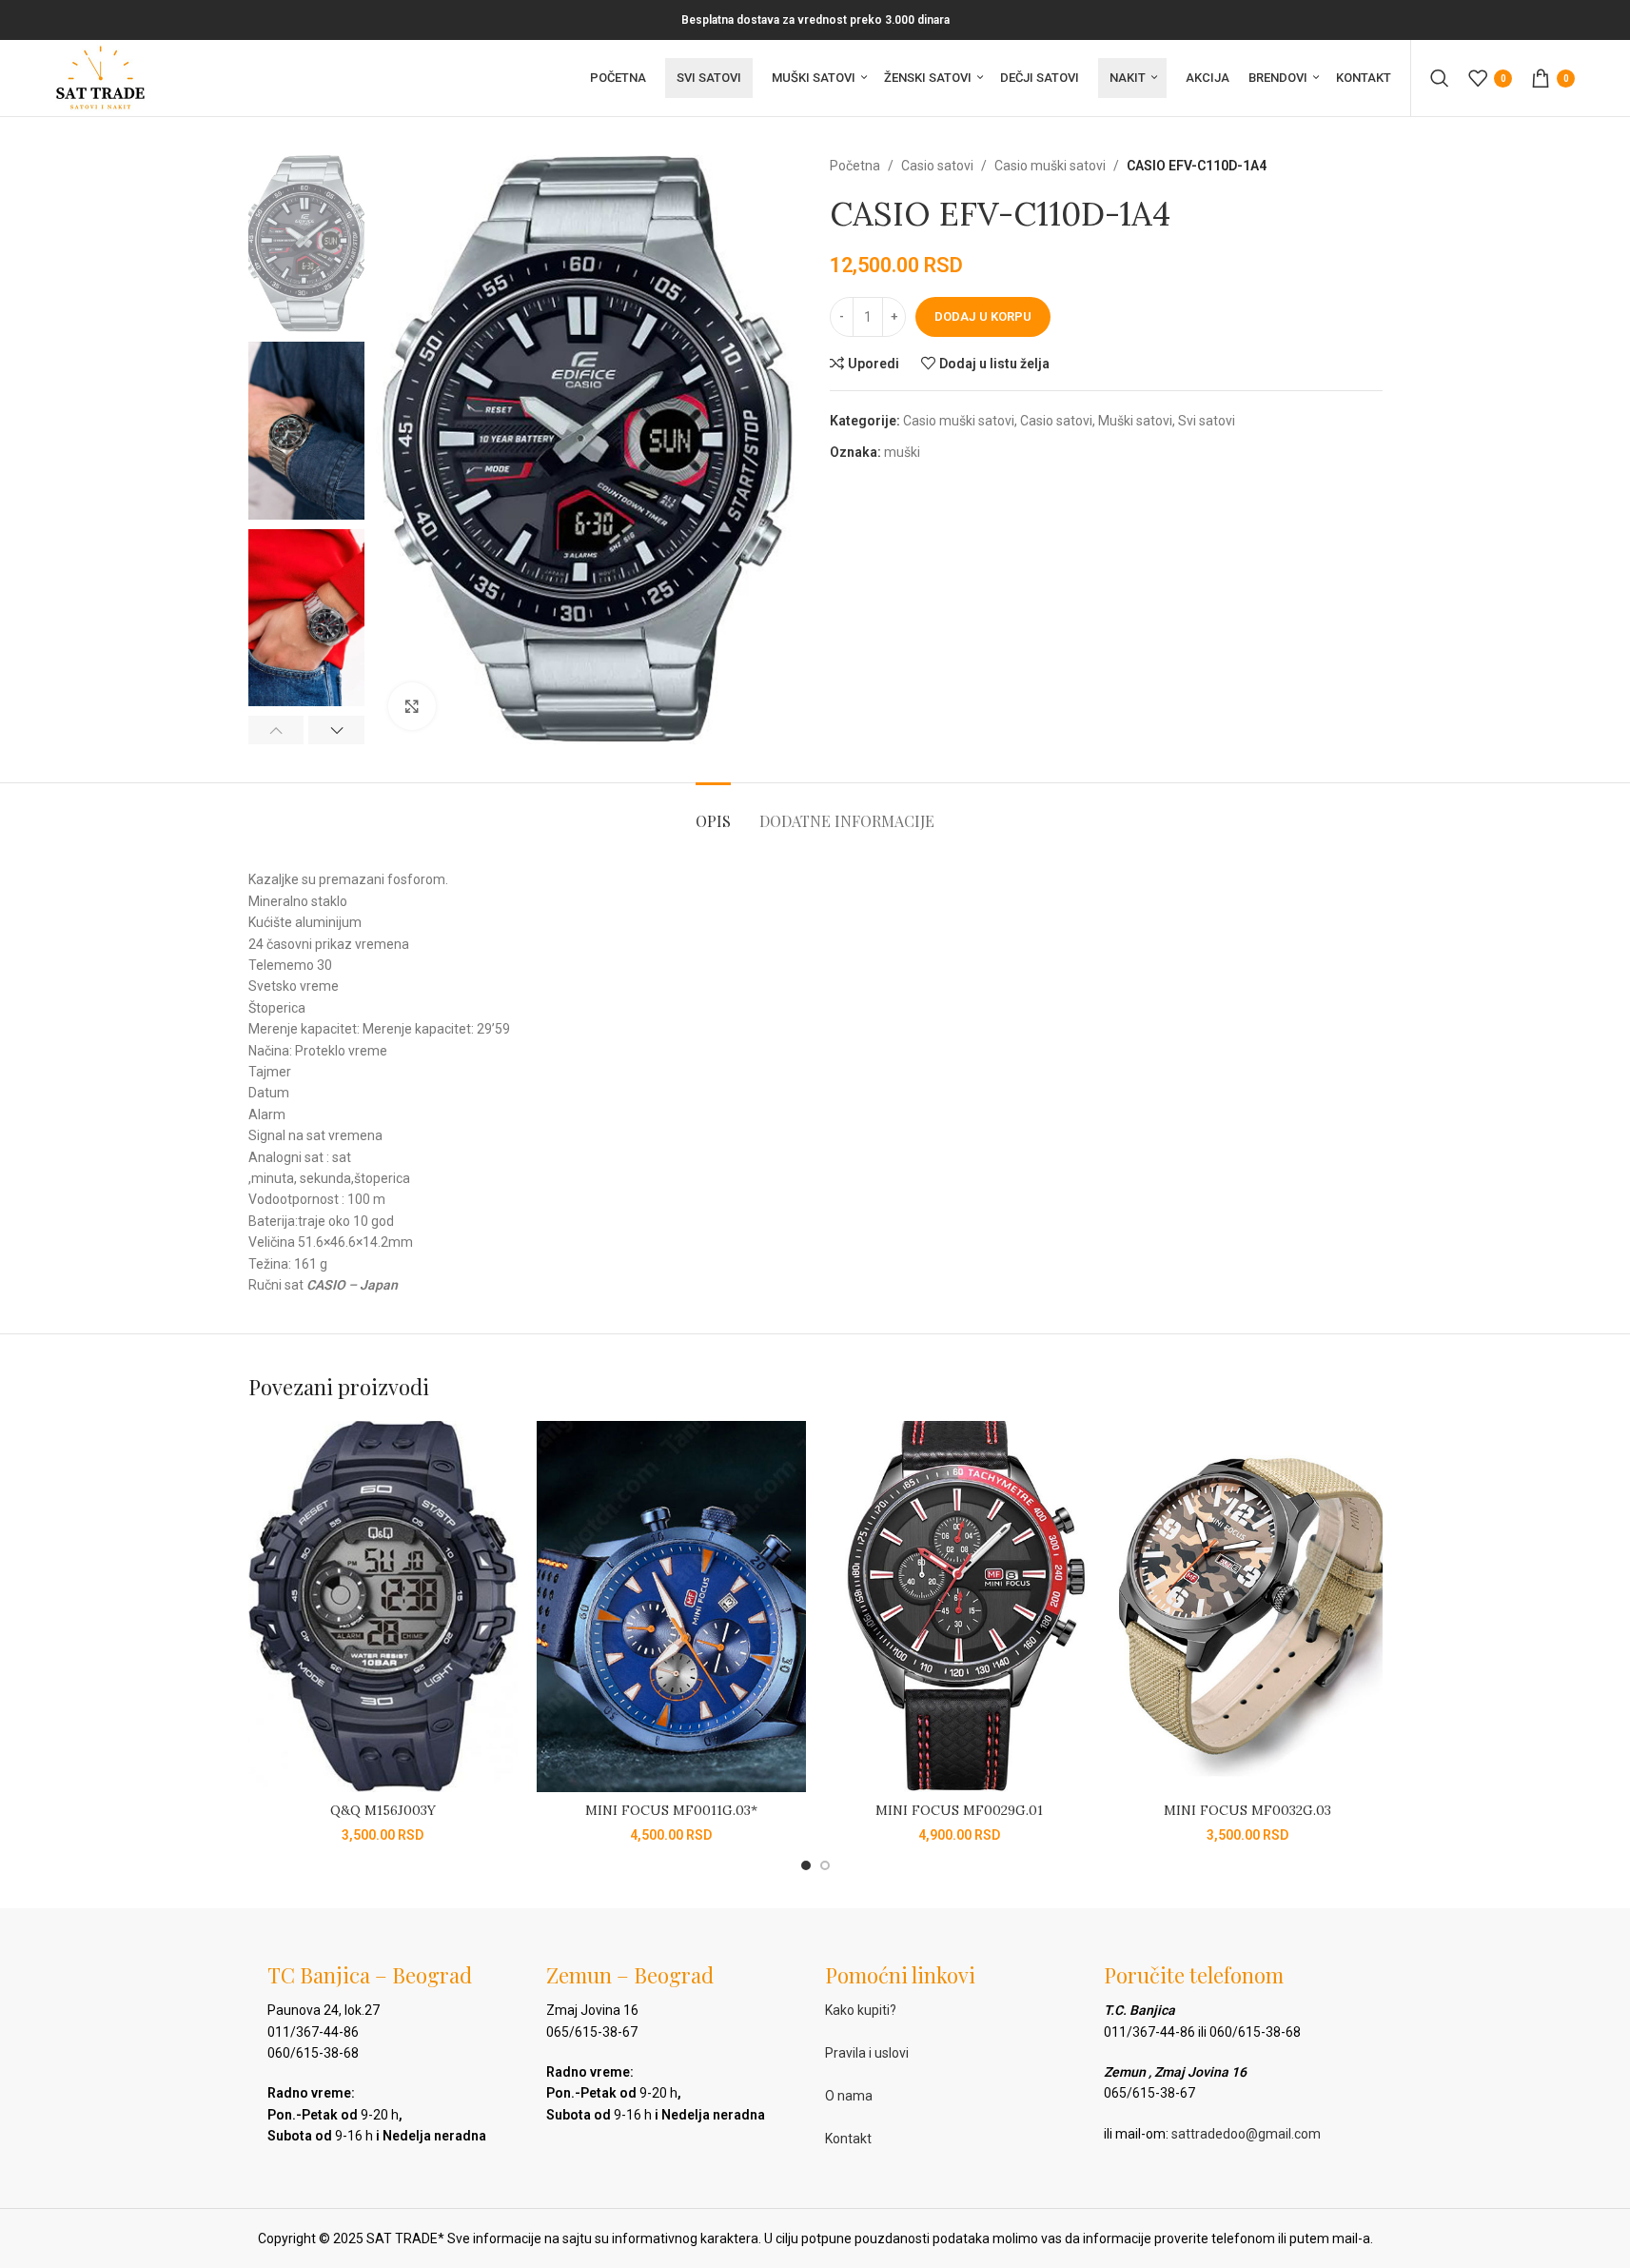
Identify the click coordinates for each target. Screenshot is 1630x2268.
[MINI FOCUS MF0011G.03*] (671, 1607)
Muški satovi (1135, 421)
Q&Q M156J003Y (383, 1810)
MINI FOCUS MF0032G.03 (1247, 1810)
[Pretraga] (1440, 78)
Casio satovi (937, 166)
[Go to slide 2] (825, 1865)
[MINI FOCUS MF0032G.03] (1248, 1607)
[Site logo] (100, 77)
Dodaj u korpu (983, 316)
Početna (855, 166)
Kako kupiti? (861, 2010)
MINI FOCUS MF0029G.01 (959, 1810)
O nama (849, 2096)
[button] (276, 730)
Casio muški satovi (1050, 166)
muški (902, 452)
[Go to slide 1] (806, 1865)
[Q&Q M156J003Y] (383, 1607)
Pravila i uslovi (867, 2053)
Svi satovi (1207, 421)
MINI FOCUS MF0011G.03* (671, 1810)
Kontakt (848, 2139)
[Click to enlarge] (412, 706)
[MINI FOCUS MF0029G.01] (960, 1607)
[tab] (713, 811)
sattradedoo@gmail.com (1246, 2134)
